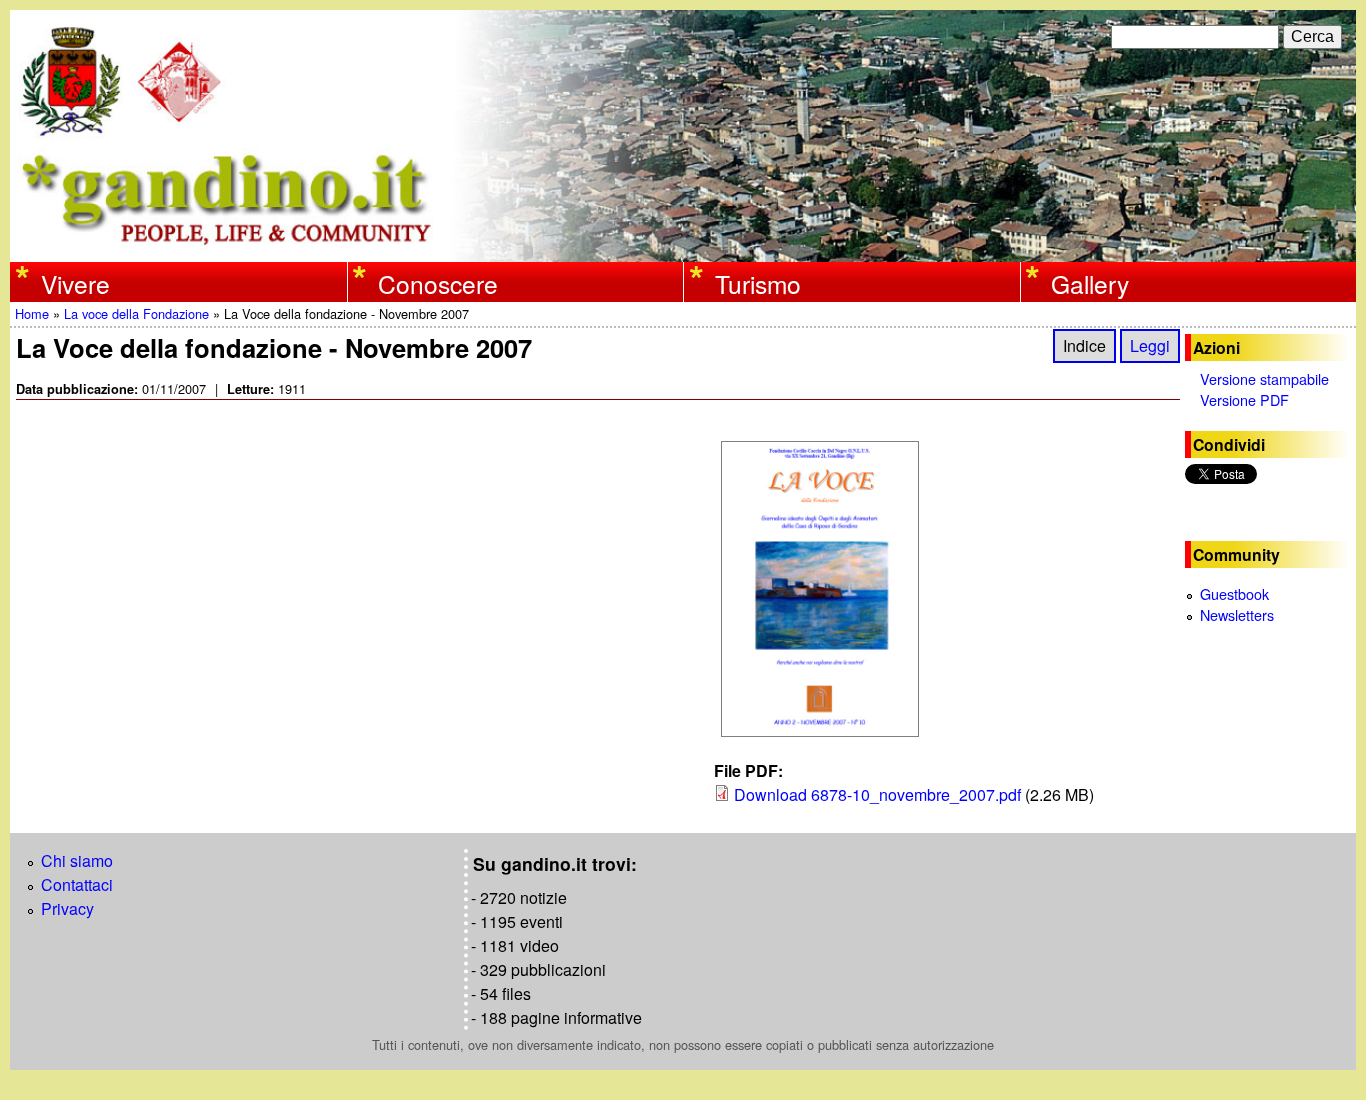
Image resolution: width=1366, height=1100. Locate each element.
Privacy (67, 908)
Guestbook (1234, 593)
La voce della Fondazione (136, 313)
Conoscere (438, 283)
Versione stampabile (1264, 378)
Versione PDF (1244, 399)
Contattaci (77, 884)
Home (32, 313)
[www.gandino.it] (683, 249)
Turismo (758, 283)
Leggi (1150, 345)
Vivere (75, 283)
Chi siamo (77, 860)
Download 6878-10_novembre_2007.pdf (877, 794)
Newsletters (1237, 614)
